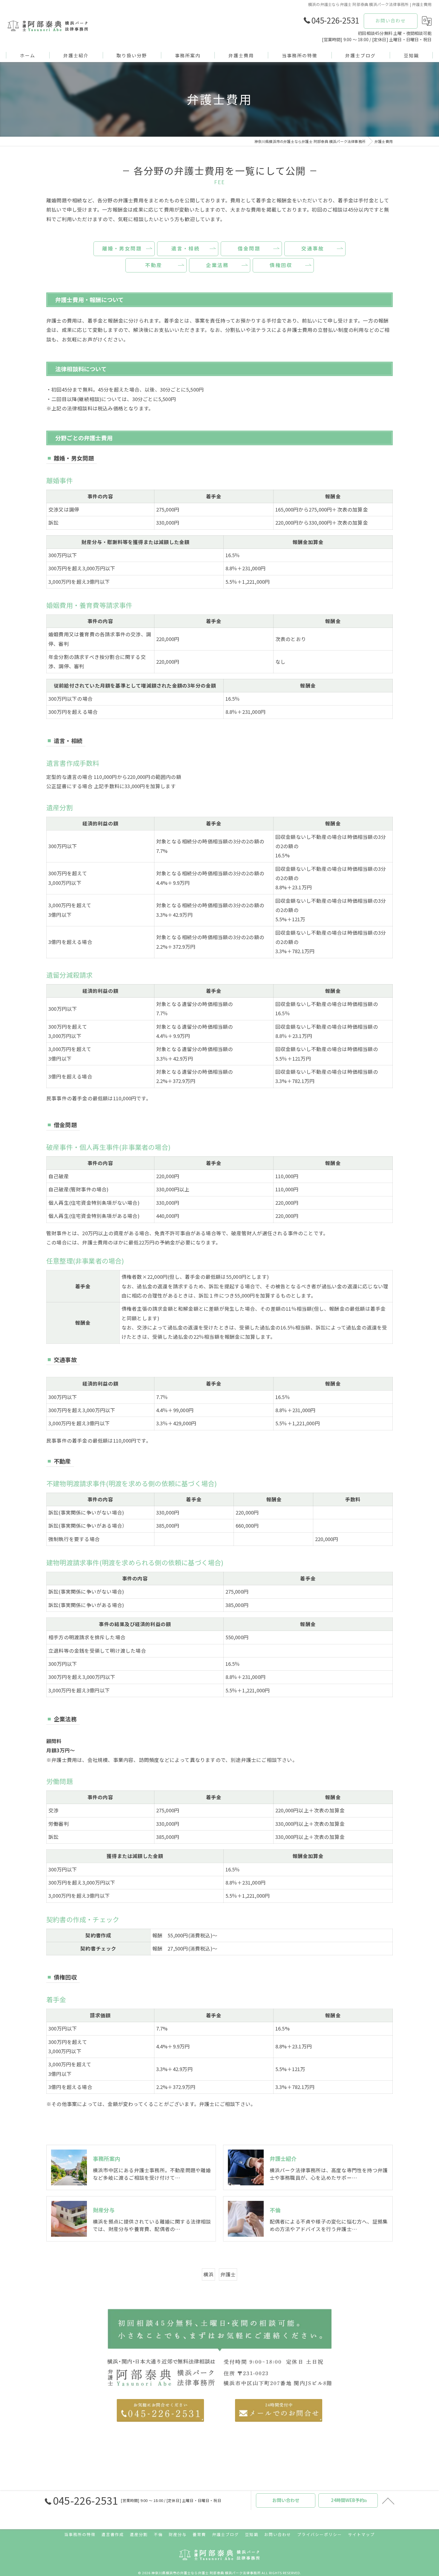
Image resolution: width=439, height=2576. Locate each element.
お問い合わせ (391, 20)
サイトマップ (361, 2534)
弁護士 (228, 2274)
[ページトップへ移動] (388, 2500)
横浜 (208, 2274)
